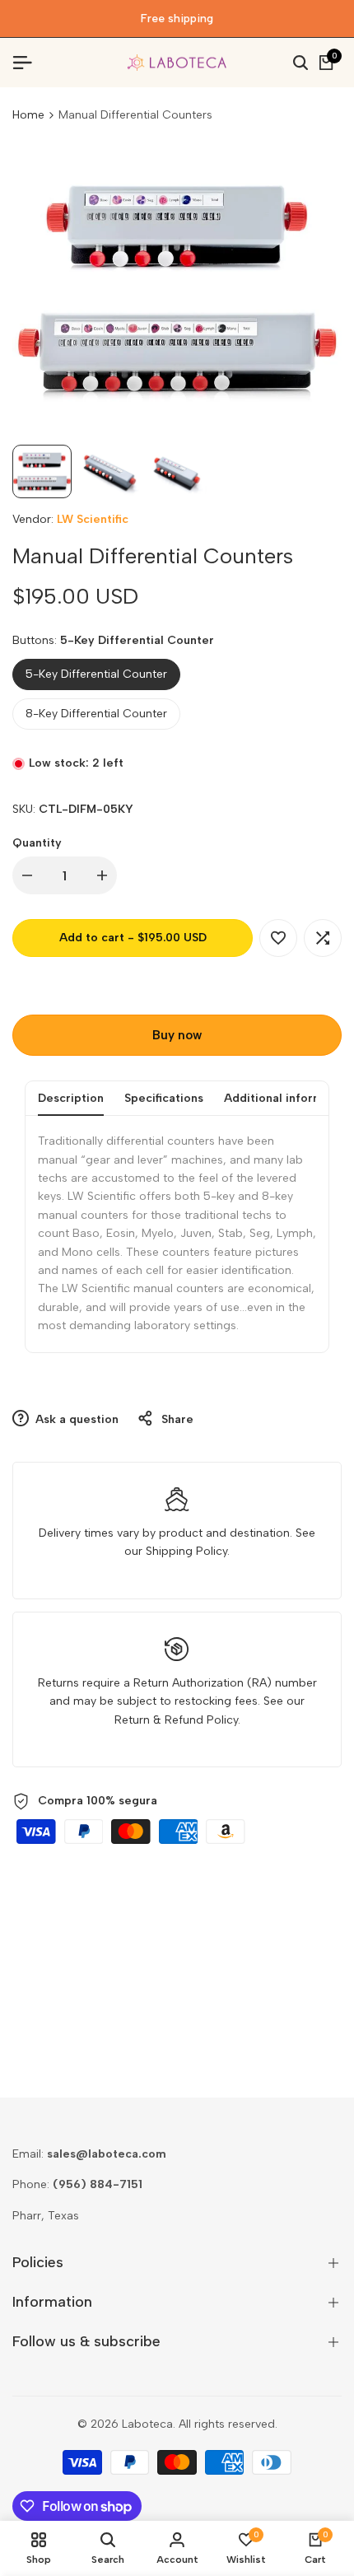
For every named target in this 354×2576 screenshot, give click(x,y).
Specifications (164, 1098)
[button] (278, 938)
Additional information (288, 1098)
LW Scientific (93, 519)
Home (28, 115)
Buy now (177, 1035)
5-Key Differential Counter (96, 674)
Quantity (37, 843)
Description (71, 1098)
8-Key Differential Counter (96, 714)
